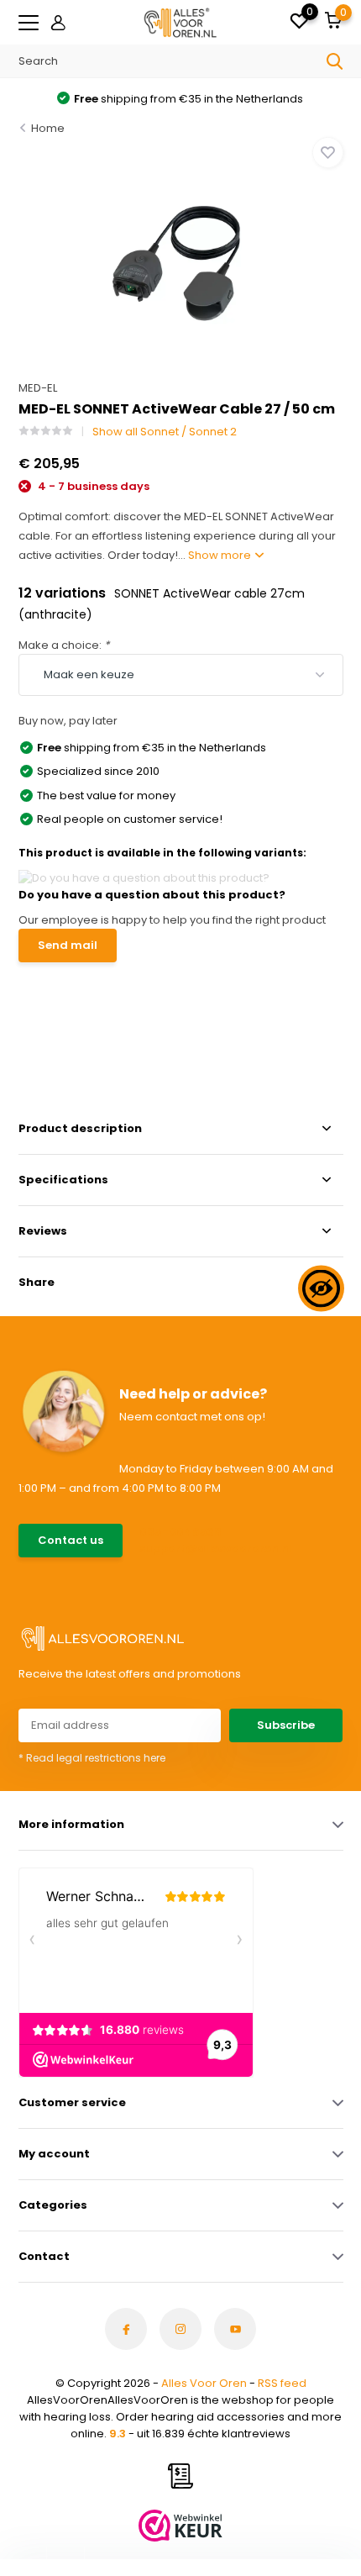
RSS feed (282, 2383)
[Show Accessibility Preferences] (321, 1288)
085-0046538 (180, 1532)
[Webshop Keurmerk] (180, 2526)
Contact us (71, 1540)
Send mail (68, 945)
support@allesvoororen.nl (216, 1549)
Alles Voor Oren (204, 2383)
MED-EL (38, 388)
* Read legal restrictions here (92, 1758)
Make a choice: (64, 645)
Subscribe (286, 1725)
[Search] (335, 61)
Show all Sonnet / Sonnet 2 (165, 432)
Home (48, 128)
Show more (221, 555)
